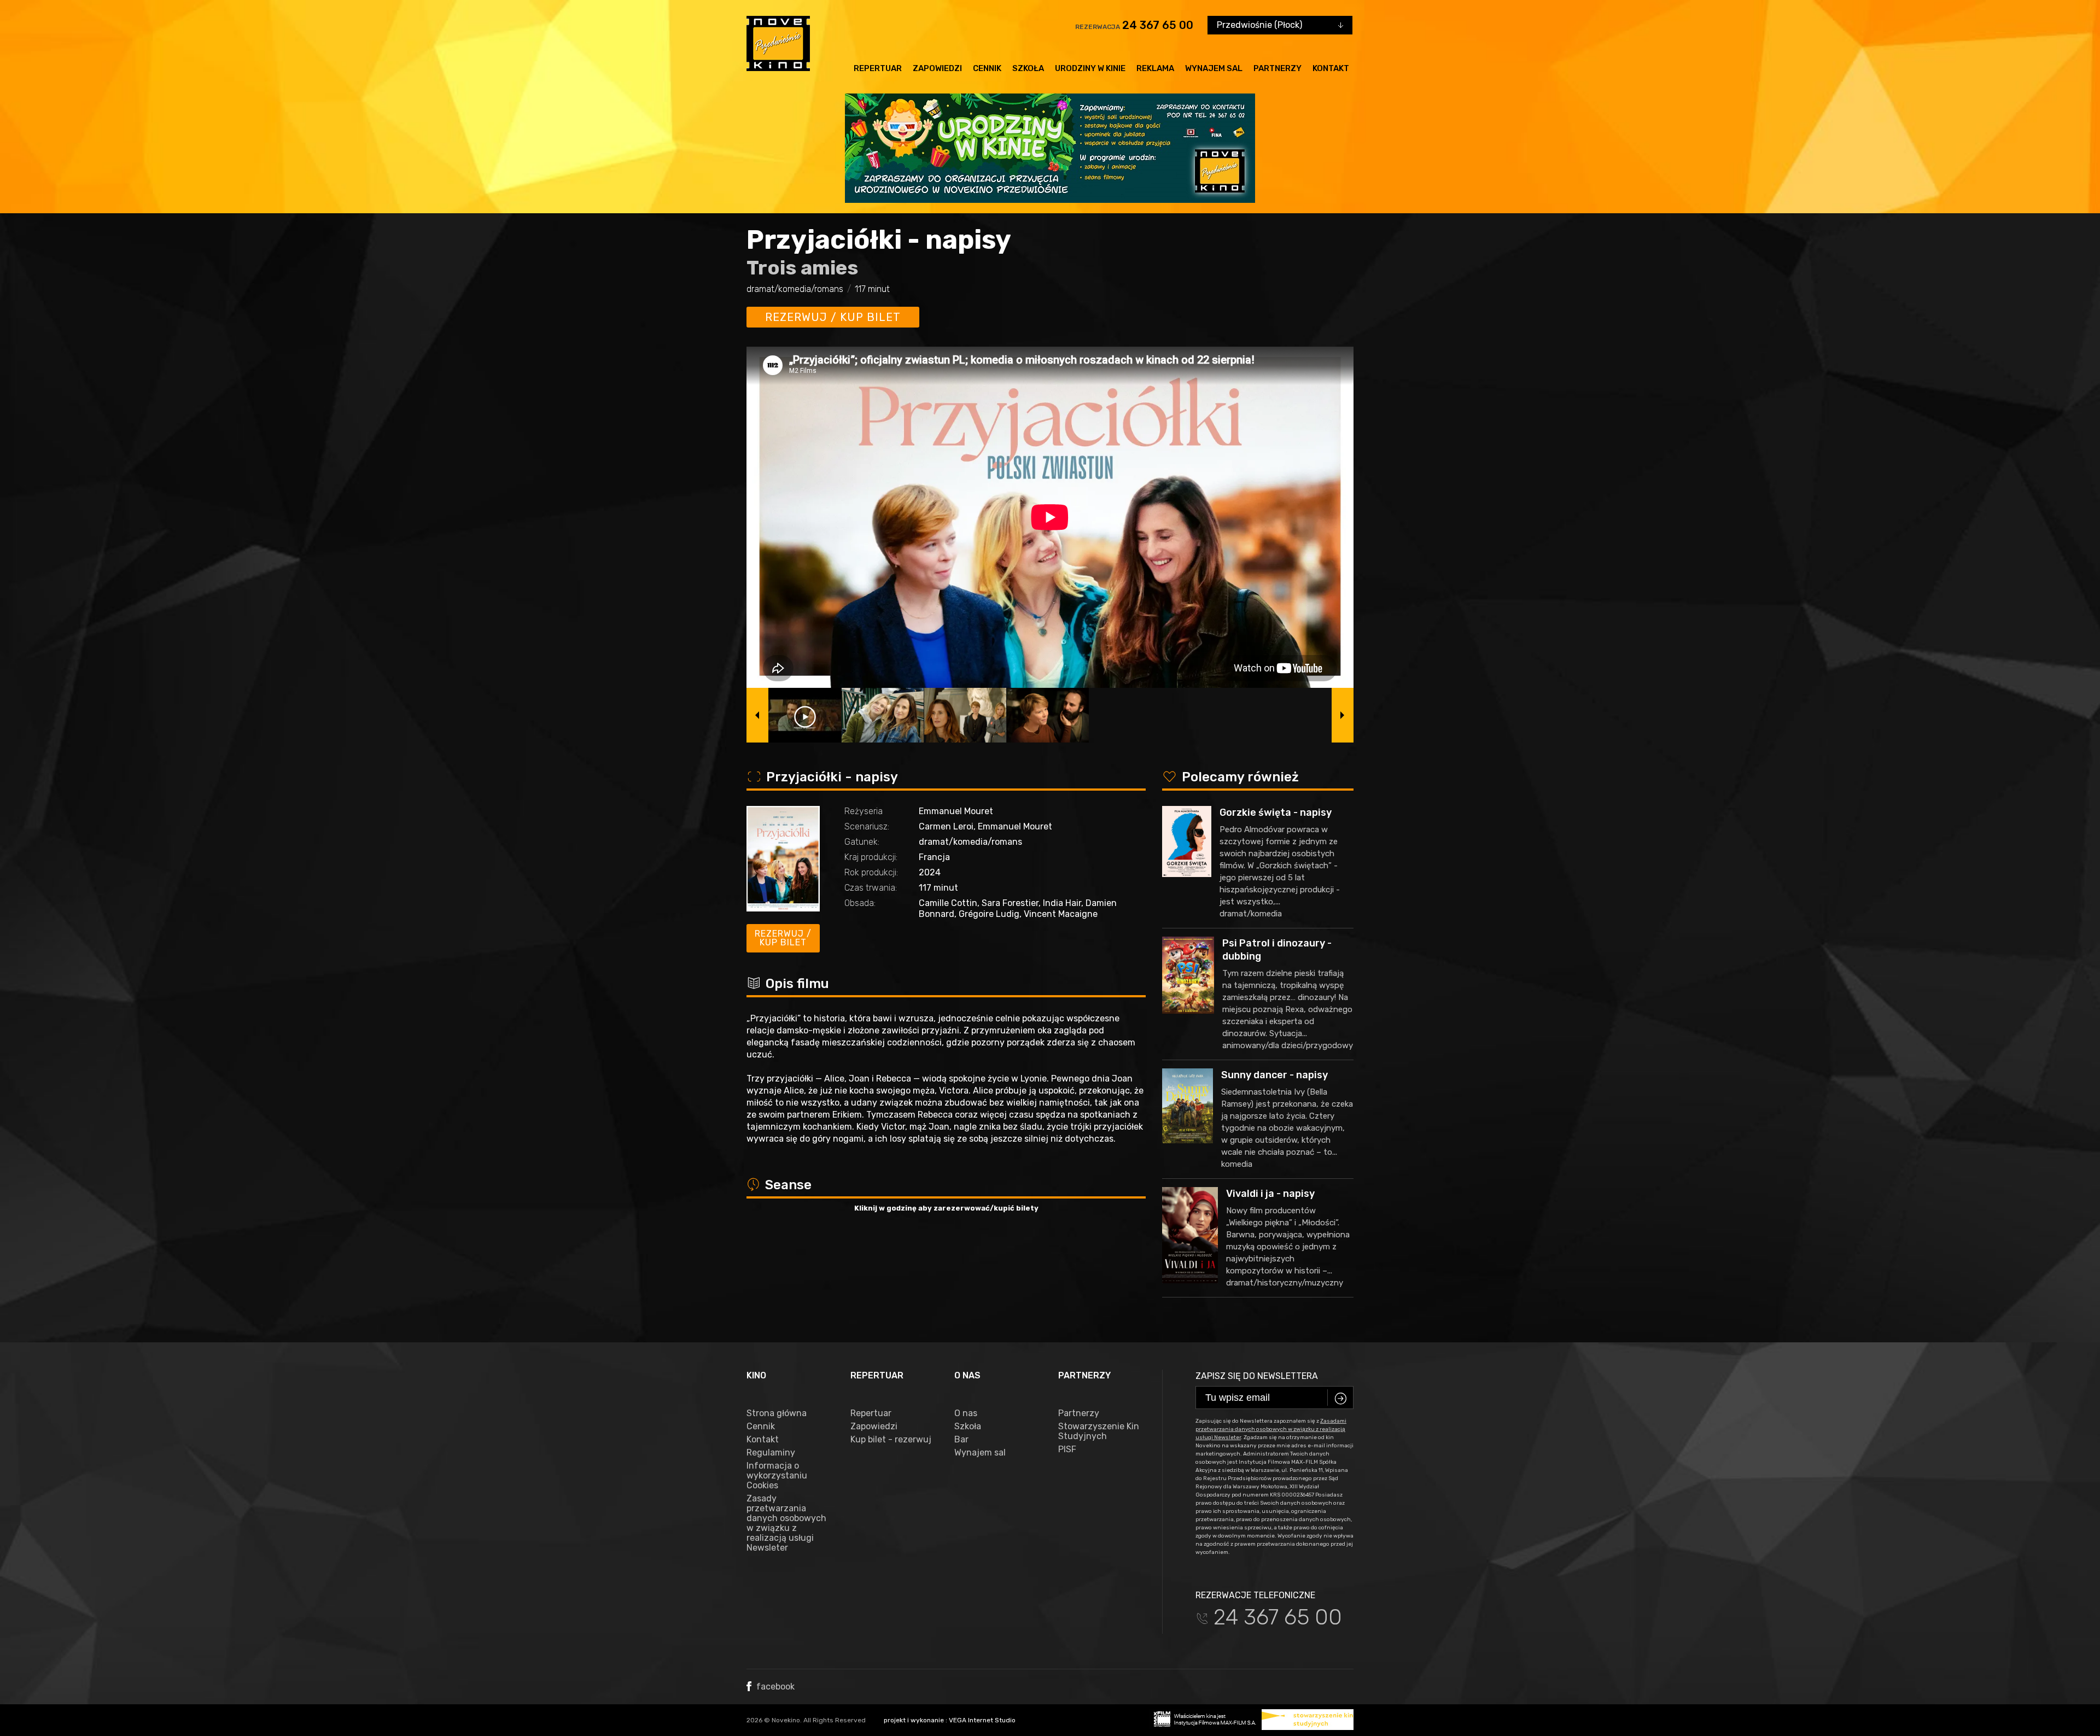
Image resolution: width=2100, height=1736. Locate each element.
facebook (774, 1687)
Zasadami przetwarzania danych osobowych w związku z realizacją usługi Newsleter (1271, 1429)
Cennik (987, 68)
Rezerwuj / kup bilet (833, 317)
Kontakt (1331, 68)
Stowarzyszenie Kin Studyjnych (1099, 1431)
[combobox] (1280, 25)
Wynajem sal (1214, 68)
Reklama (1155, 68)
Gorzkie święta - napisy (1276, 813)
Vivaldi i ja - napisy (1270, 1194)
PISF (1067, 1449)
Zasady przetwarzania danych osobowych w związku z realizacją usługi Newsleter (786, 1523)
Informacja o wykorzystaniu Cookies (777, 1476)
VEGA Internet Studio (982, 1720)
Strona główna (777, 1413)
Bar (961, 1440)
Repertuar (878, 68)
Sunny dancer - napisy (1274, 1075)
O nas (966, 1413)
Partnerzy (1277, 68)
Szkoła (1028, 68)
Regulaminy (771, 1453)
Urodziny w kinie (1090, 68)
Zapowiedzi (937, 68)
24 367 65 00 (1158, 25)
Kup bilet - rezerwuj (891, 1440)
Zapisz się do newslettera (1257, 1376)
